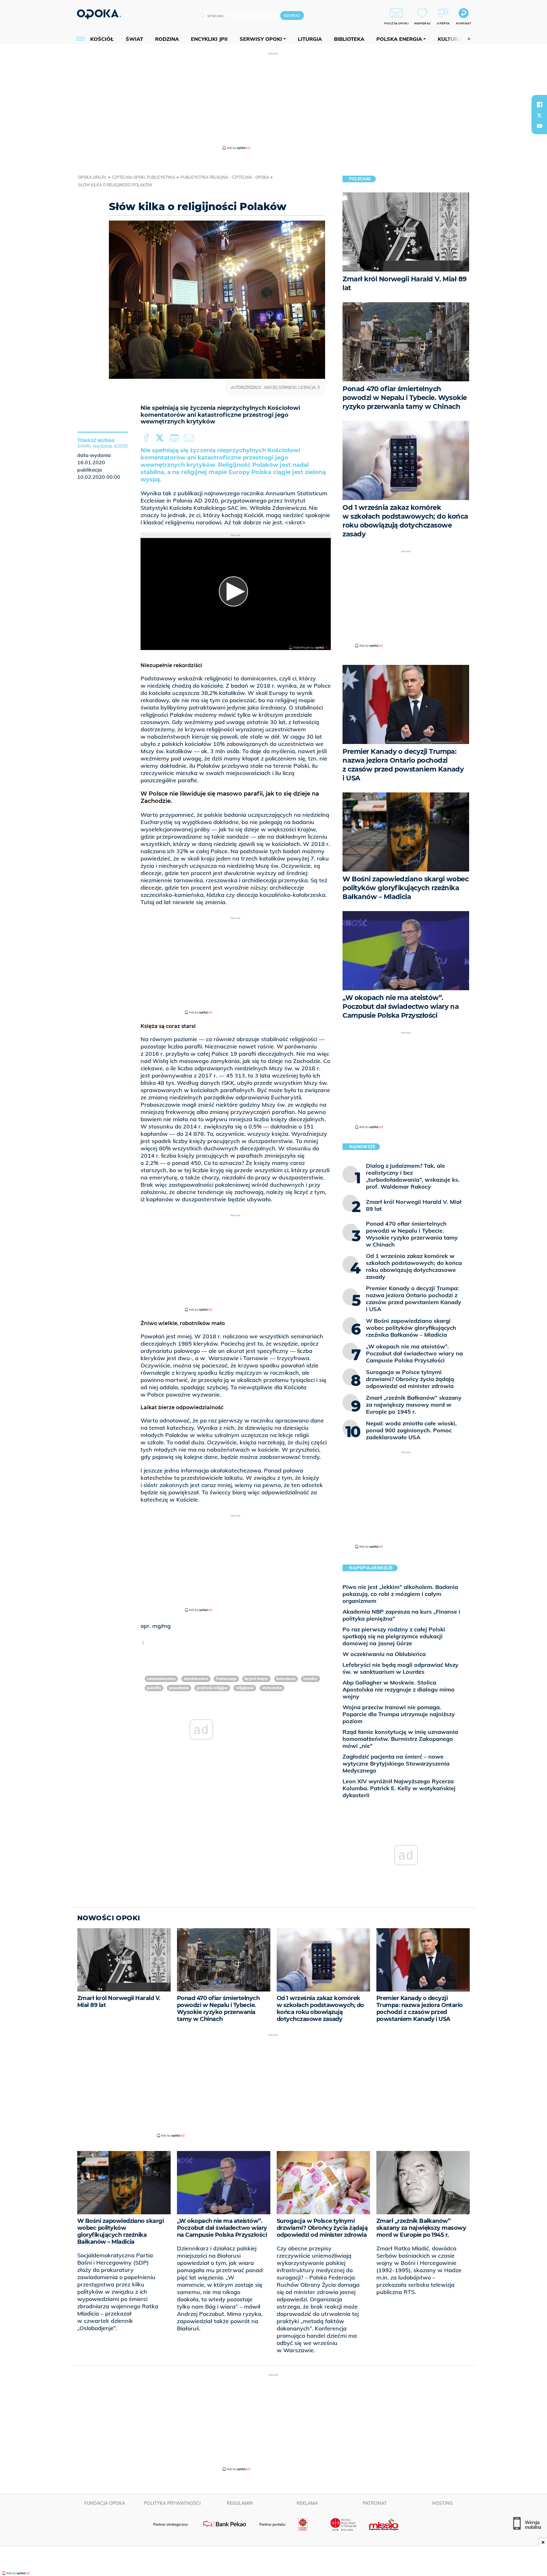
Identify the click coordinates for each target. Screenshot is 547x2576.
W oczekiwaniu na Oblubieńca (384, 1654)
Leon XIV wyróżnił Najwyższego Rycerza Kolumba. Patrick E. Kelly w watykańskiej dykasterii (399, 1788)
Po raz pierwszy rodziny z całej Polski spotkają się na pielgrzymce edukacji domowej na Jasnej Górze (394, 1636)
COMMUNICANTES (161, 1679)
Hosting (442, 2503)
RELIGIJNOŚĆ (245, 1688)
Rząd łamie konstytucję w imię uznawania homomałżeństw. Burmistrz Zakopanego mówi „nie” (400, 1739)
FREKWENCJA (226, 1679)
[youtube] (539, 126)
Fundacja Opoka (105, 2503)
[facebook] (539, 104)
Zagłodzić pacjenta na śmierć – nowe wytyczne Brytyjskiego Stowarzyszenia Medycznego (396, 1763)
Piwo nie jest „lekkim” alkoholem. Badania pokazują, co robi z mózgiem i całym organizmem (400, 1594)
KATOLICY (311, 1679)
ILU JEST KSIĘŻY (256, 1679)
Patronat (375, 2503)
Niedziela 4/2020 (110, 446)
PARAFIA (154, 1688)
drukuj (175, 438)
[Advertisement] (273, 101)
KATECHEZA (286, 1679)
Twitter (161, 438)
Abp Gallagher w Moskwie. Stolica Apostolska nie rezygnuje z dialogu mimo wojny (399, 1689)
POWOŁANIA (179, 1688)
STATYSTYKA (272, 1688)
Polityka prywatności (172, 2503)
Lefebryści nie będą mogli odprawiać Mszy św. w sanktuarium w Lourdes (400, 1668)
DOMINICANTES (196, 1679)
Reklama (307, 2503)
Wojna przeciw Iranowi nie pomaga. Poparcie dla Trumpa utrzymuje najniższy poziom (399, 1714)
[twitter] (539, 115)
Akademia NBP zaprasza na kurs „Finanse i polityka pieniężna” (401, 1615)
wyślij (190, 438)
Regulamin (240, 2503)
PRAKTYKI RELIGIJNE (212, 1688)
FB (147, 438)
